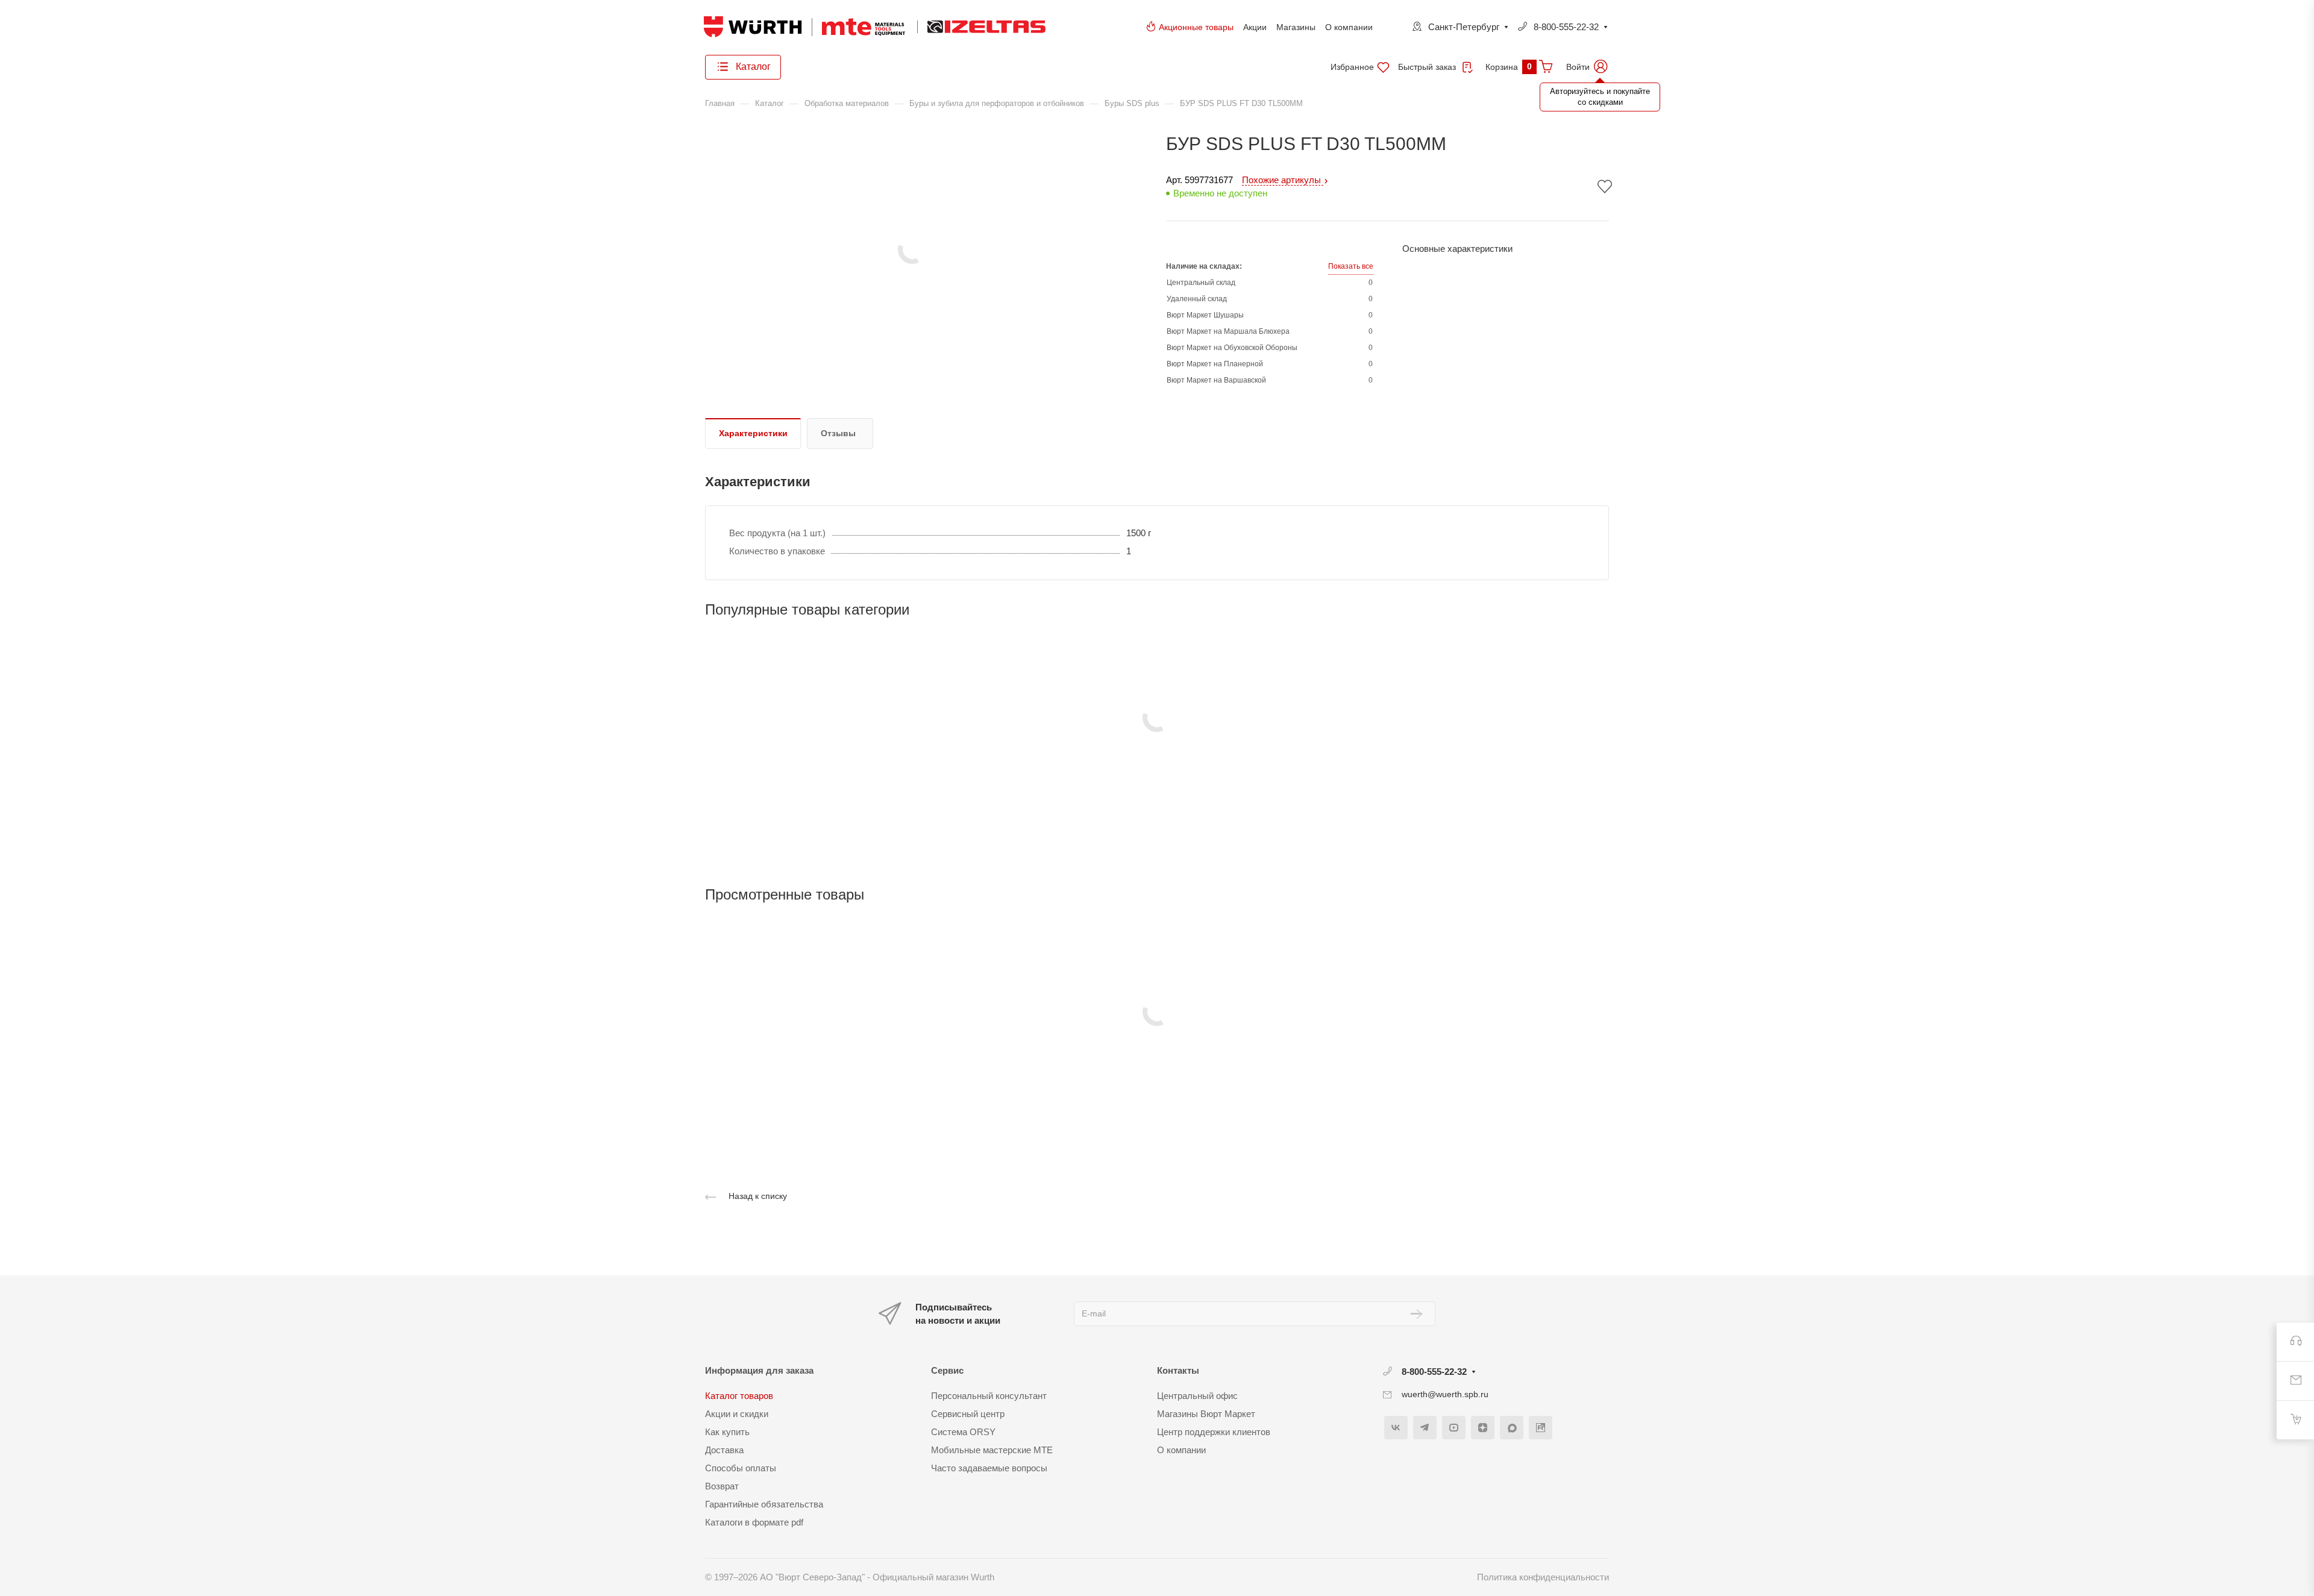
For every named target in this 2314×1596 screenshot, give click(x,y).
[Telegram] (1425, 1428)
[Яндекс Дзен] (1483, 1428)
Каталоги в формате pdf (754, 1522)
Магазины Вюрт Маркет (1206, 1414)
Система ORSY (963, 1432)
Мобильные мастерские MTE (992, 1450)
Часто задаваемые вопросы (989, 1468)
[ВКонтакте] (1396, 1428)
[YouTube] (1454, 1428)
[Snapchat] (1512, 1428)
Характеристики (753, 433)
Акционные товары (1196, 27)
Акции (1255, 27)
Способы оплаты (741, 1468)
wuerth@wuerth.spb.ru (1445, 1394)
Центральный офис (1197, 1396)
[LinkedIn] (1541, 1428)
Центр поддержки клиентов (1214, 1432)
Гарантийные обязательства (764, 1504)
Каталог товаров (739, 1396)
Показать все (1351, 266)
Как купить (727, 1432)
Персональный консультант (989, 1396)
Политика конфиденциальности (1543, 1577)
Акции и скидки (737, 1414)
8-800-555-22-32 (1566, 27)
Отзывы (838, 433)
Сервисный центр (968, 1414)
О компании (1349, 27)
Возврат (722, 1486)
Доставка (724, 1450)
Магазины (1296, 27)
